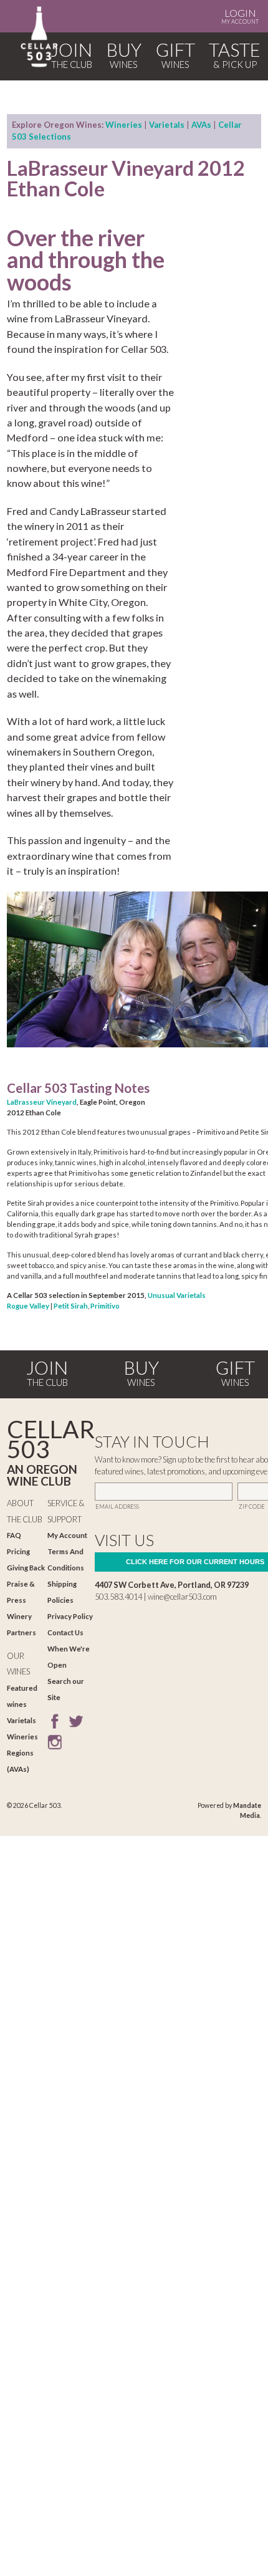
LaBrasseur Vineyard (42, 1102)
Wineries (124, 125)
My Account (240, 16)
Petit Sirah (71, 1306)
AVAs (201, 125)
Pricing (18, 1551)
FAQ (14, 1535)
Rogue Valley (28, 1306)
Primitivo (105, 1306)
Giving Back (26, 1568)
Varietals (167, 125)
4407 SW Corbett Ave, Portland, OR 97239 (172, 1585)
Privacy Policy (70, 1616)
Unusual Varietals (177, 1295)
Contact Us (65, 1632)
